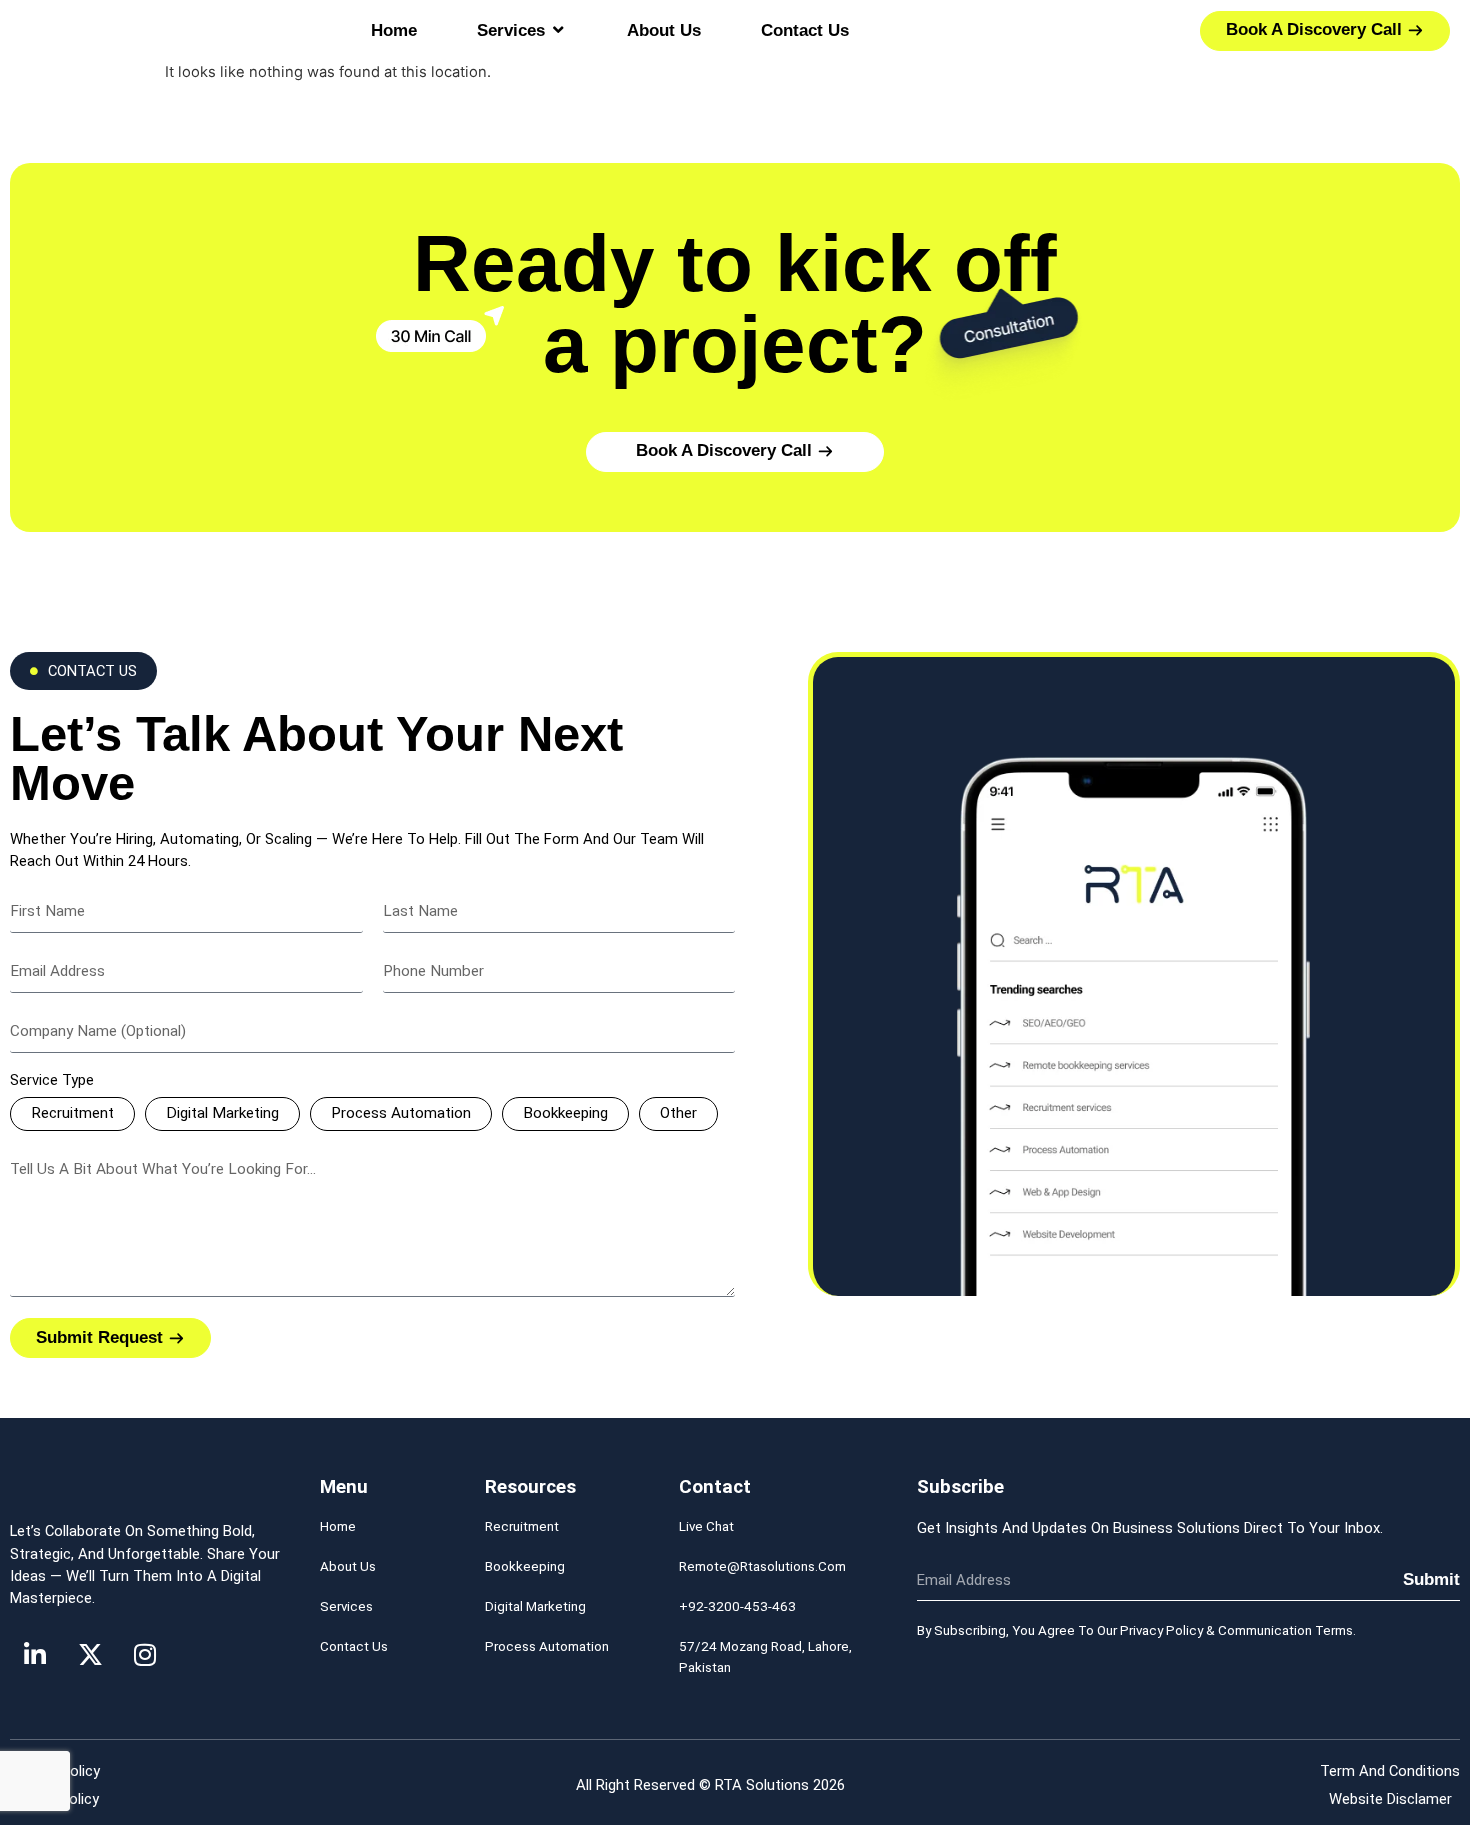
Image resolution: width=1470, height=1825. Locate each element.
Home (338, 1526)
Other (678, 1113)
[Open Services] (558, 30)
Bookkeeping (565, 1113)
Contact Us (354, 1646)
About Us (348, 1566)
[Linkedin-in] (35, 1654)
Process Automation (401, 1113)
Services (346, 1606)
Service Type (52, 1081)
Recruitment (72, 1113)
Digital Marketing (222, 1113)
